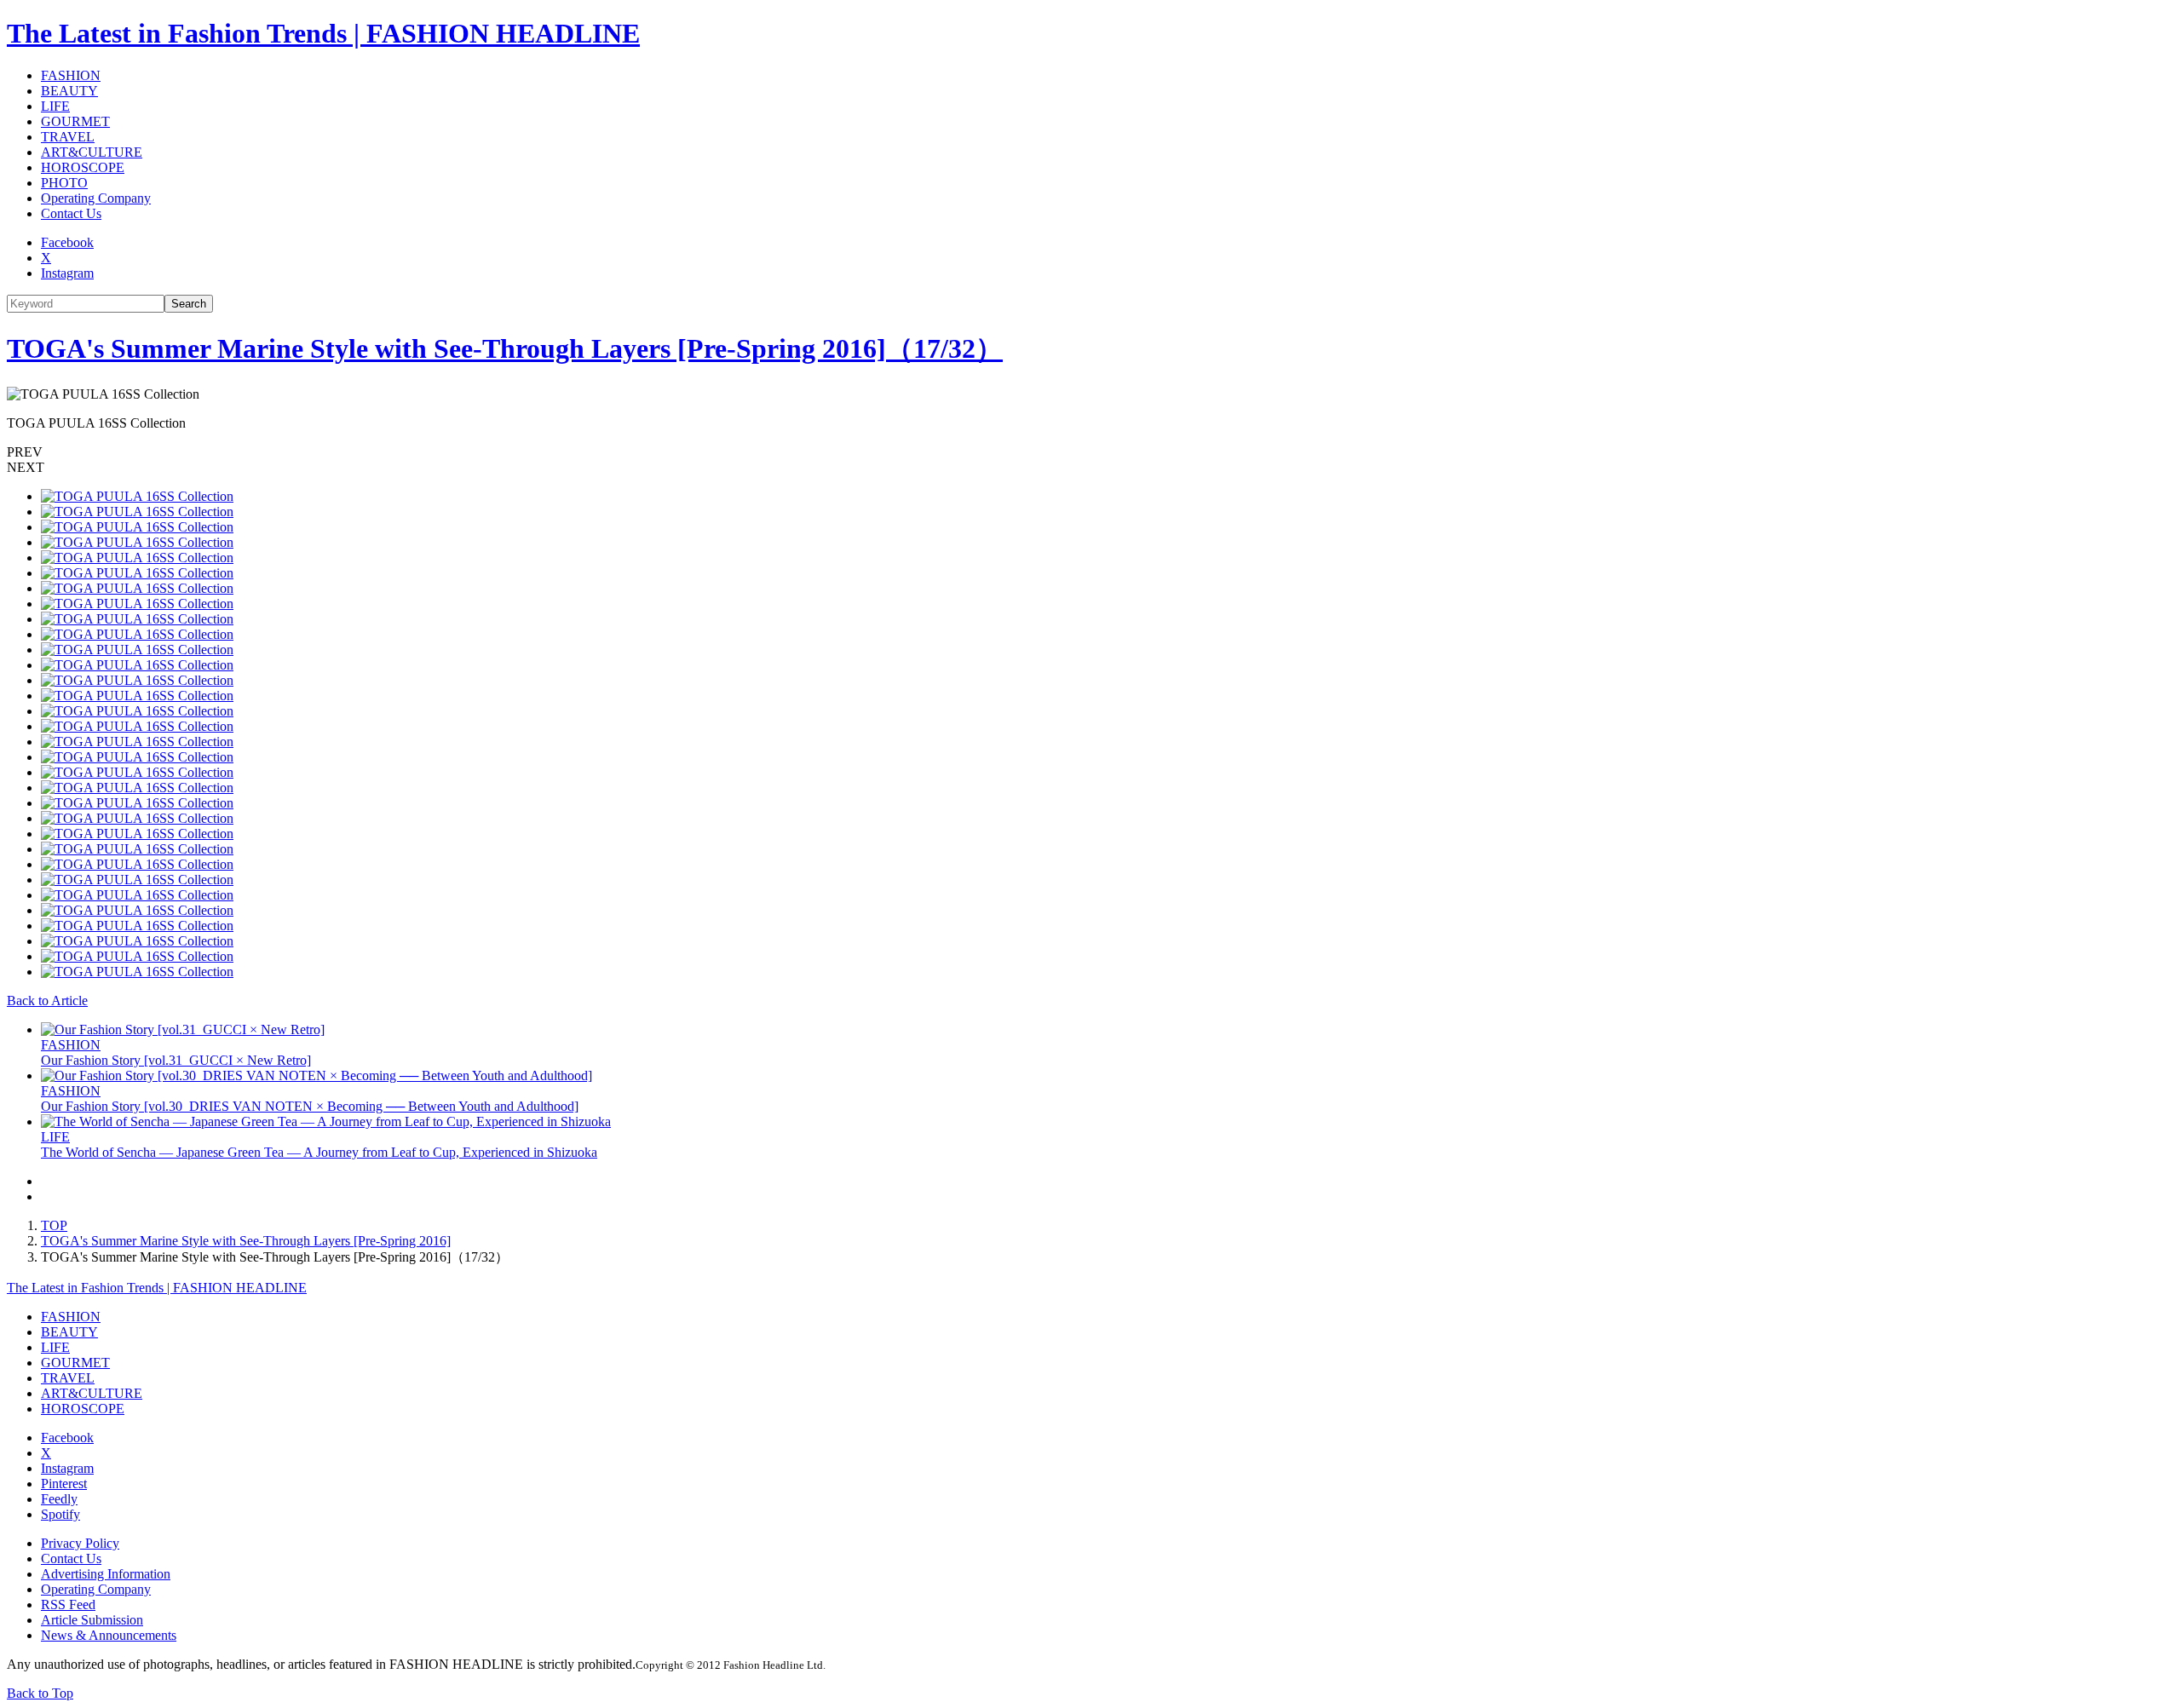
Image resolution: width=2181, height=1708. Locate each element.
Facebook (67, 242)
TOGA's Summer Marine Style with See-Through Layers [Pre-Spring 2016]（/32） (505, 348)
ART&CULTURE (92, 152)
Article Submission (92, 1620)
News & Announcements (109, 1635)
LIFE (55, 106)
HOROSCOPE (83, 167)
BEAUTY (69, 91)
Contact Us (71, 213)
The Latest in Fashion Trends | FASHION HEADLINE (323, 33)
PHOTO (64, 183)
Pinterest (64, 1484)
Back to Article (47, 1001)
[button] (1090, 452)
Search (189, 304)
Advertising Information (106, 1574)
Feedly (59, 1499)
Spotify (60, 1514)
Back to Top (40, 1693)
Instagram (67, 273)
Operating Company (96, 198)
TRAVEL (68, 137)
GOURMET (75, 121)
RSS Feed (68, 1604)
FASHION (71, 75)
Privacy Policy (80, 1543)
